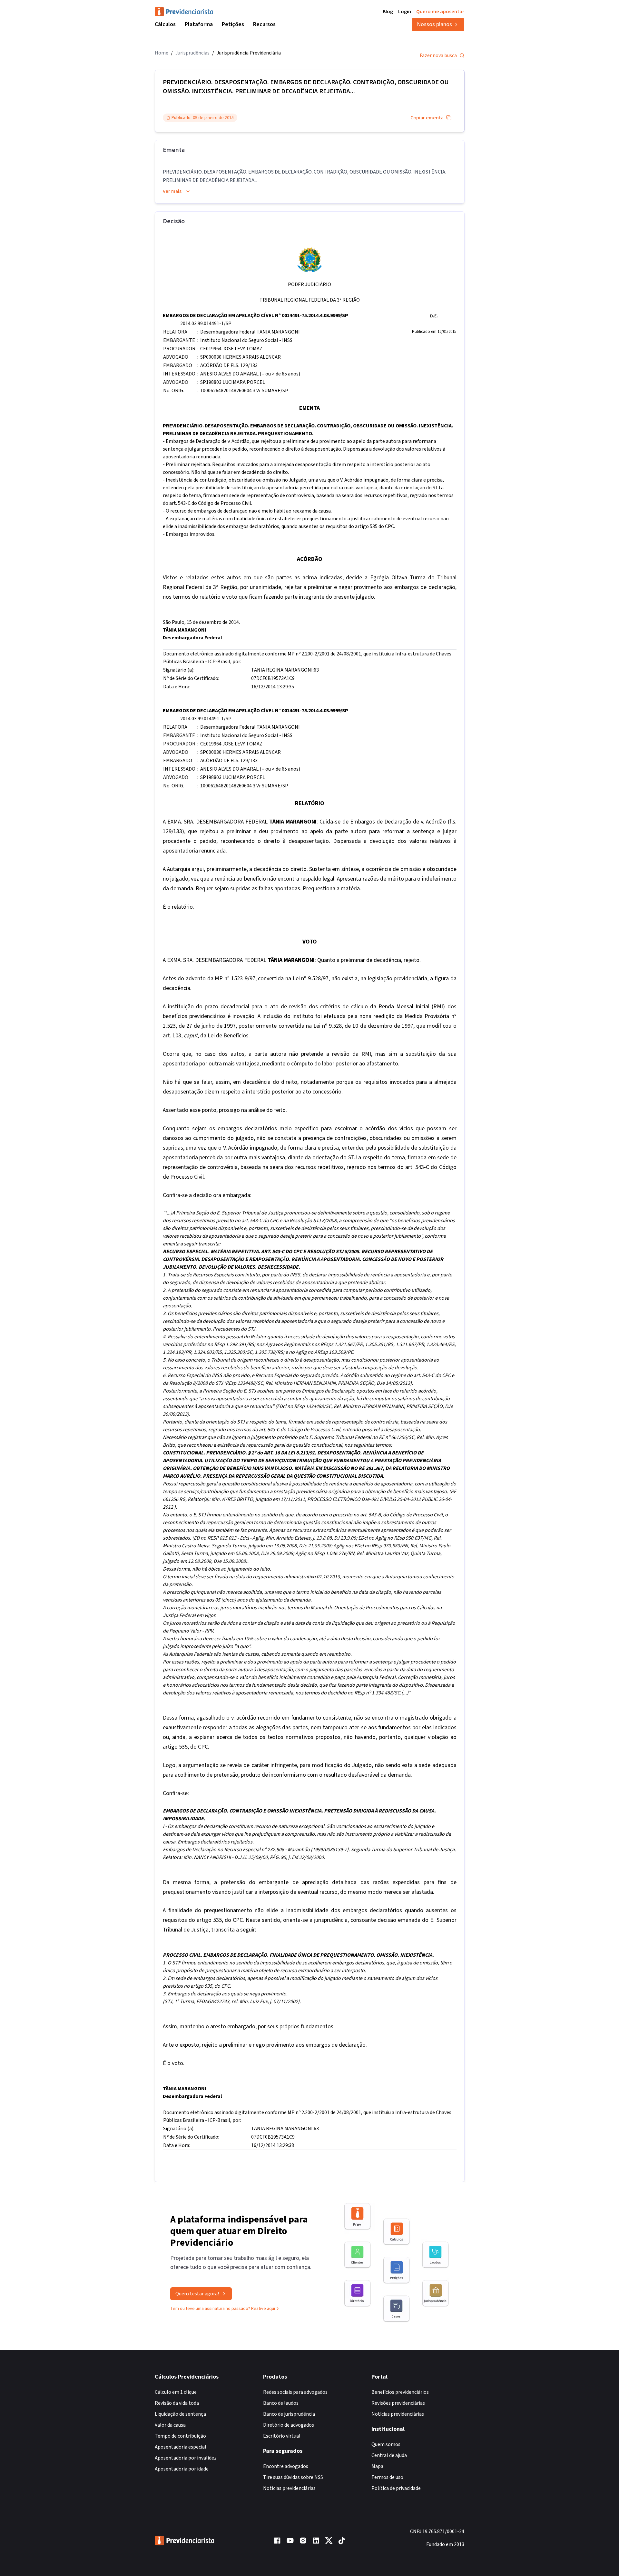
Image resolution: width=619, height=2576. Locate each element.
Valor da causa (170, 2425)
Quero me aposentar (440, 12)
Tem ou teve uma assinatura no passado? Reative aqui (223, 2309)
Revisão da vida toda (177, 2403)
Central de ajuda (389, 2455)
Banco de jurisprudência (289, 2414)
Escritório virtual (282, 2436)
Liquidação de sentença (180, 2414)
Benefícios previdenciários (400, 2392)
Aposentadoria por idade (182, 2469)
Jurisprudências (192, 53)
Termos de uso (387, 2477)
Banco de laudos (281, 2403)
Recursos (264, 24)
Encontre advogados (286, 2466)
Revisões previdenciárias (398, 2403)
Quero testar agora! (197, 2294)
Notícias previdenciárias (289, 2488)
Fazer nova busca (438, 55)
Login (405, 12)
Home (162, 53)
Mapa (377, 2466)
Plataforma (199, 24)
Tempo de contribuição (180, 2436)
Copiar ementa (427, 118)
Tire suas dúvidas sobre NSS (293, 2477)
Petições (233, 24)
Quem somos (386, 2444)
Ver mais (172, 191)
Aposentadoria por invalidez (186, 2458)
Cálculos (165, 24)
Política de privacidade (396, 2488)
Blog (388, 12)
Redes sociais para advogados (295, 2392)
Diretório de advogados (289, 2425)
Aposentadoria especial (181, 2447)
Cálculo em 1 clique (176, 2392)
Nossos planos (434, 24)
